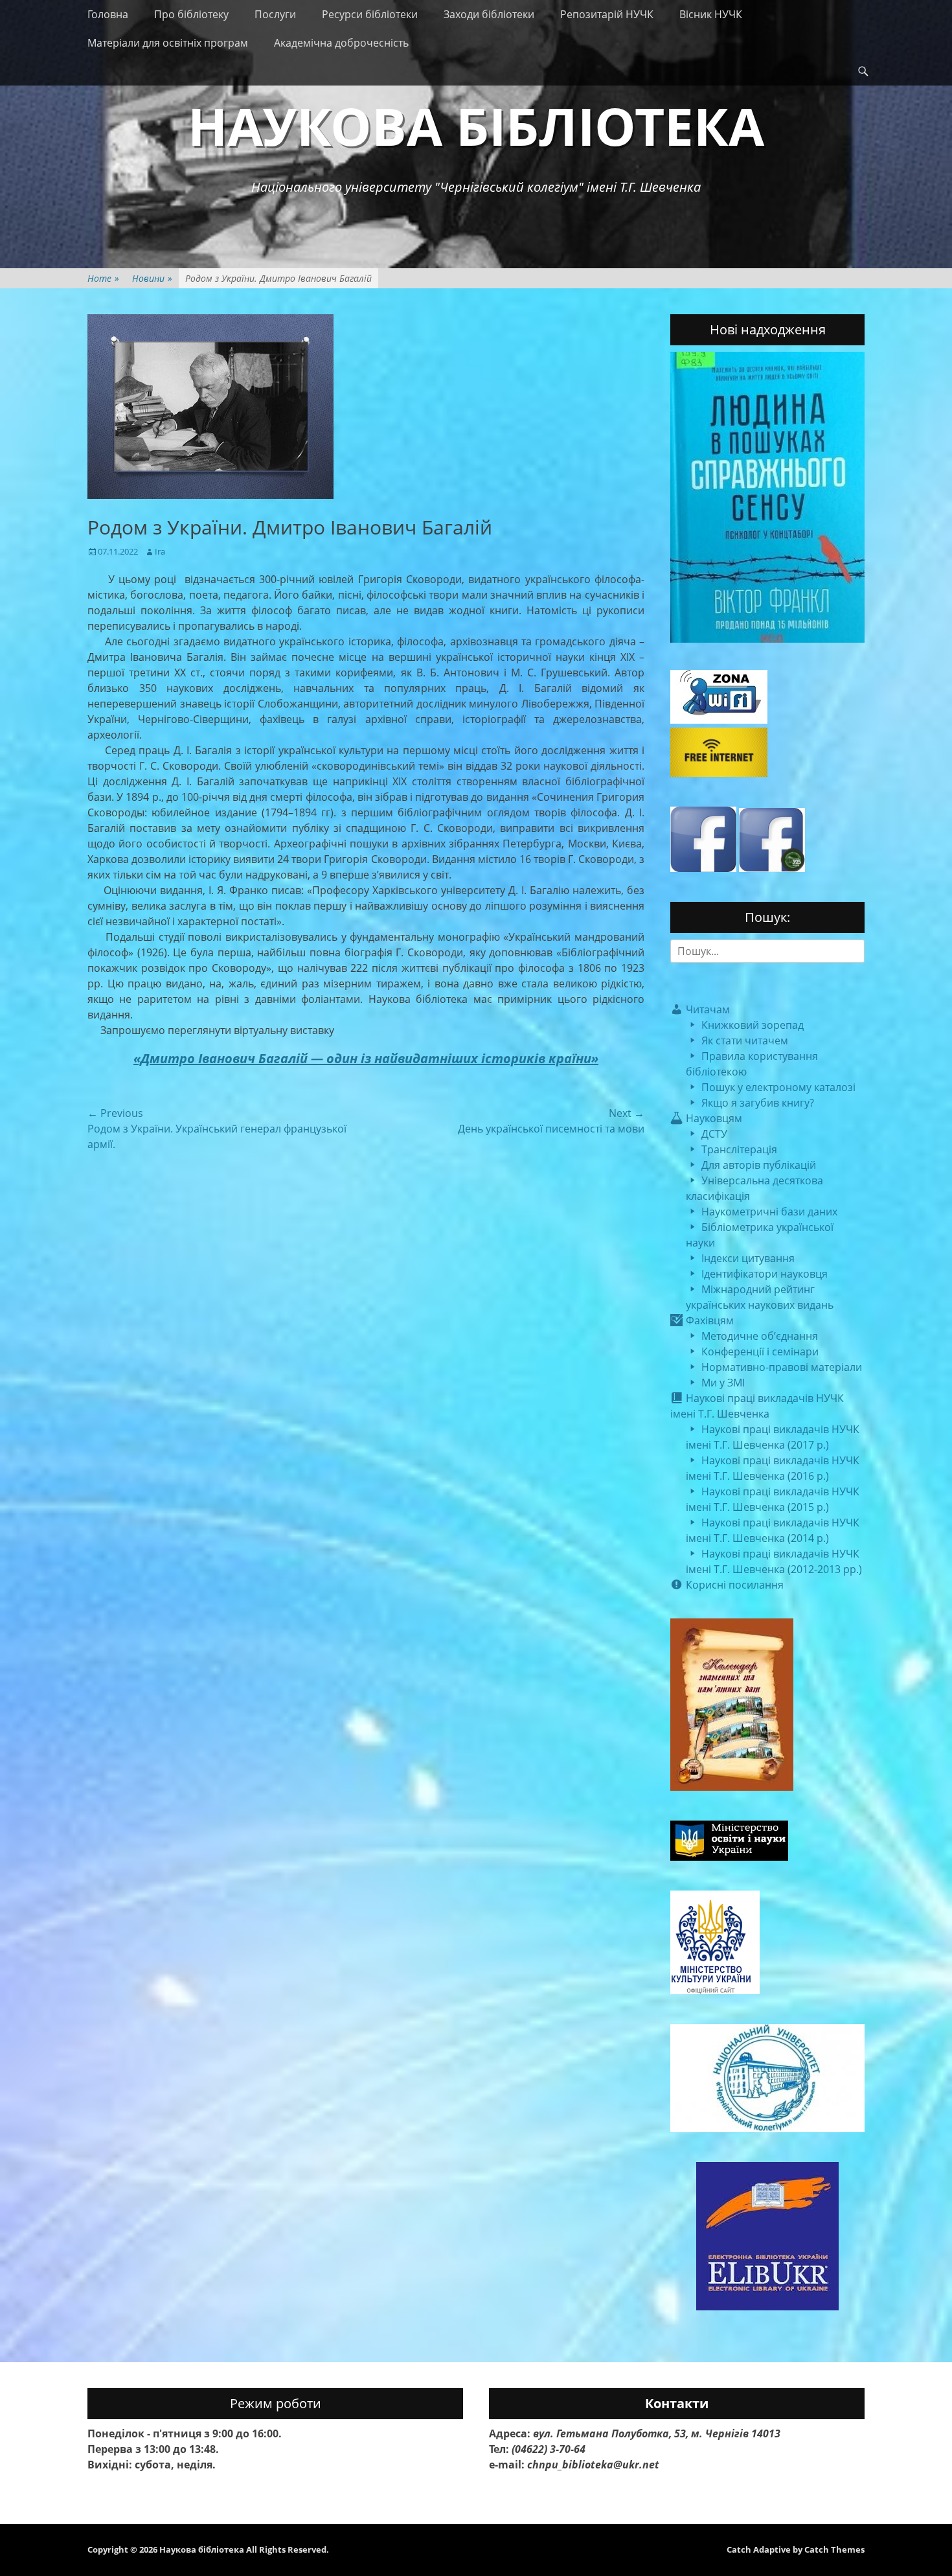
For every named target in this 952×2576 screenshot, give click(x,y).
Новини (152, 278)
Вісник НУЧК (711, 14)
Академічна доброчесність (341, 43)
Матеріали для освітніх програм (168, 43)
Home (103, 278)
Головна (108, 14)
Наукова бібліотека (476, 125)
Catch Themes (834, 2549)
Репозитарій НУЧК (607, 14)
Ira (160, 551)
